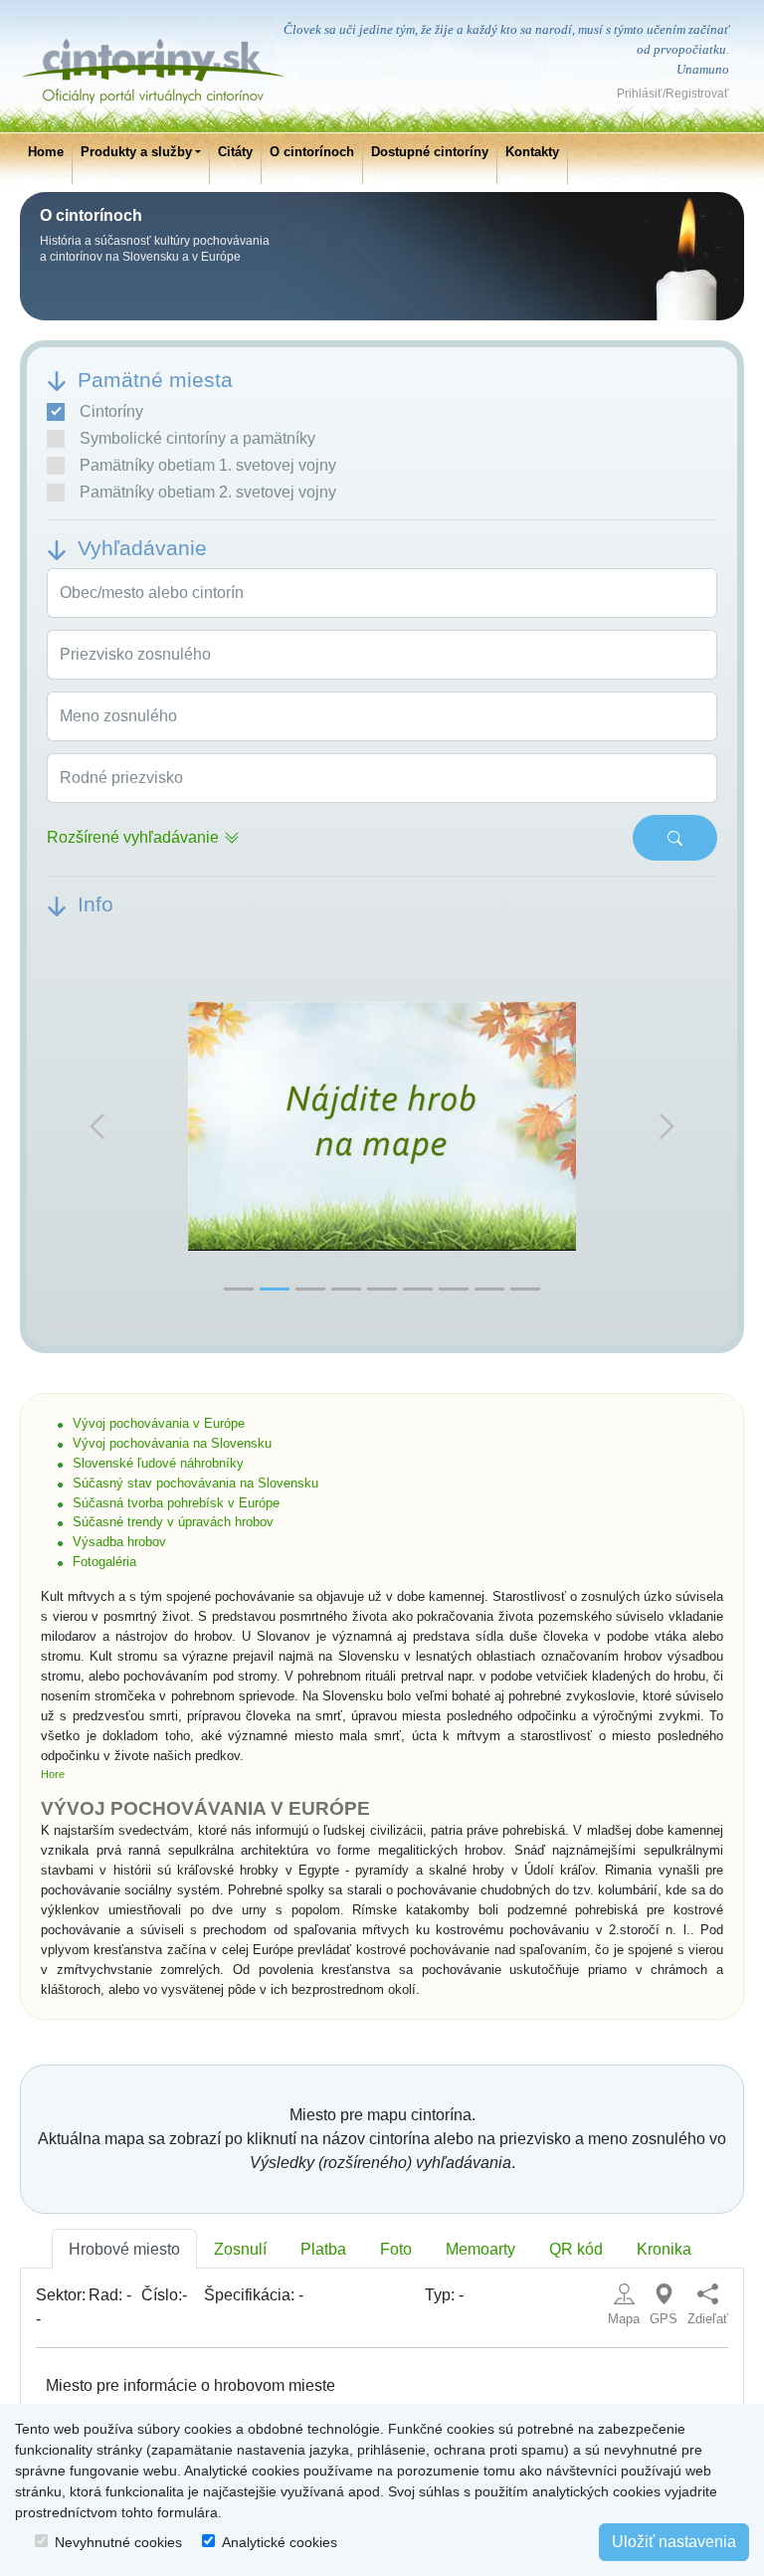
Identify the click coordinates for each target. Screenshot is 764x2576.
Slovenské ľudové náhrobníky (158, 1463)
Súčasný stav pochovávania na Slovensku (195, 1483)
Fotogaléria (104, 1562)
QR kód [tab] (576, 2249)
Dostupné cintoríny (430, 152)
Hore (53, 1774)
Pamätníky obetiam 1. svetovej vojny (208, 465)
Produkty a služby (136, 152)
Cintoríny (111, 411)
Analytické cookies (280, 2542)
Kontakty (532, 152)
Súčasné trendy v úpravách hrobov (173, 1522)
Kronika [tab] (664, 2249)
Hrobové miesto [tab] (124, 2249)
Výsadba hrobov (119, 1542)
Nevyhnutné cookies (118, 2542)
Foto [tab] (396, 2249)
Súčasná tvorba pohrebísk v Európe (176, 1503)
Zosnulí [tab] (240, 2249)
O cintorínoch (312, 152)
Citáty (235, 152)
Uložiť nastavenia (674, 2542)
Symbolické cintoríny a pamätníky (197, 438)
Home (46, 152)
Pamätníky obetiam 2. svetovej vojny (208, 492)
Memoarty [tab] (480, 2249)
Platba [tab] (323, 2249)
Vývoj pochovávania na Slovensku (172, 1443)
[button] (97, 1127)
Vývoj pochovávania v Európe (159, 1423)
